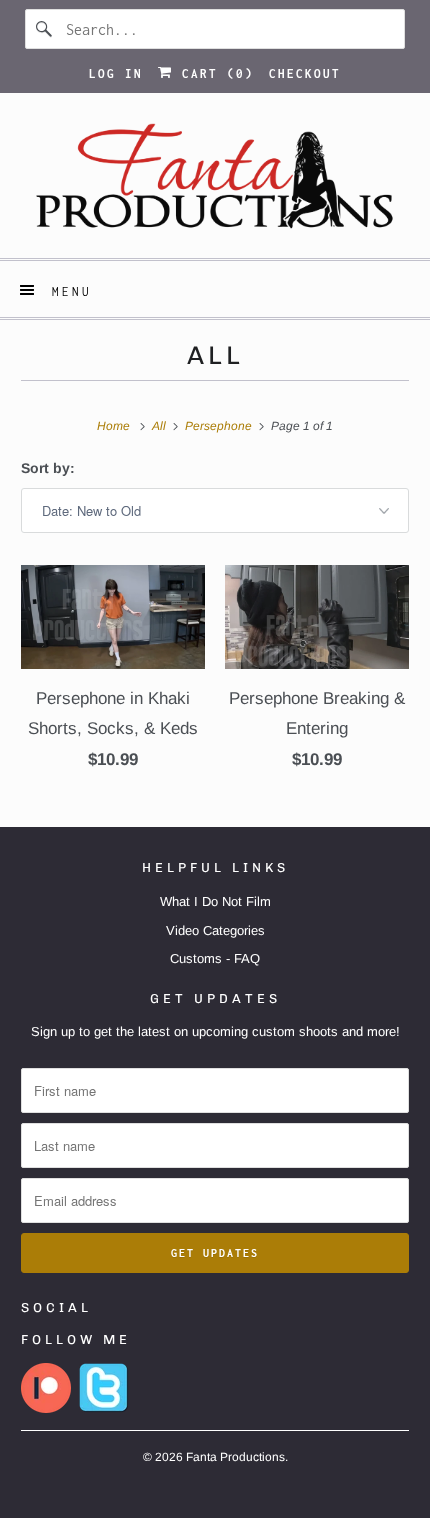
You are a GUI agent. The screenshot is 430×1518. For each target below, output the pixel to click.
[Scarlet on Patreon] (46, 1408)
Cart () (213, 73)
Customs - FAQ (215, 958)
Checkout (305, 73)
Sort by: (48, 468)
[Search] (45, 29)
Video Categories (215, 930)
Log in (116, 73)
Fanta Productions (235, 1457)
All (215, 355)
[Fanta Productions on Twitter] (104, 1408)
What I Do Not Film (215, 901)
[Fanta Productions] (215, 183)
